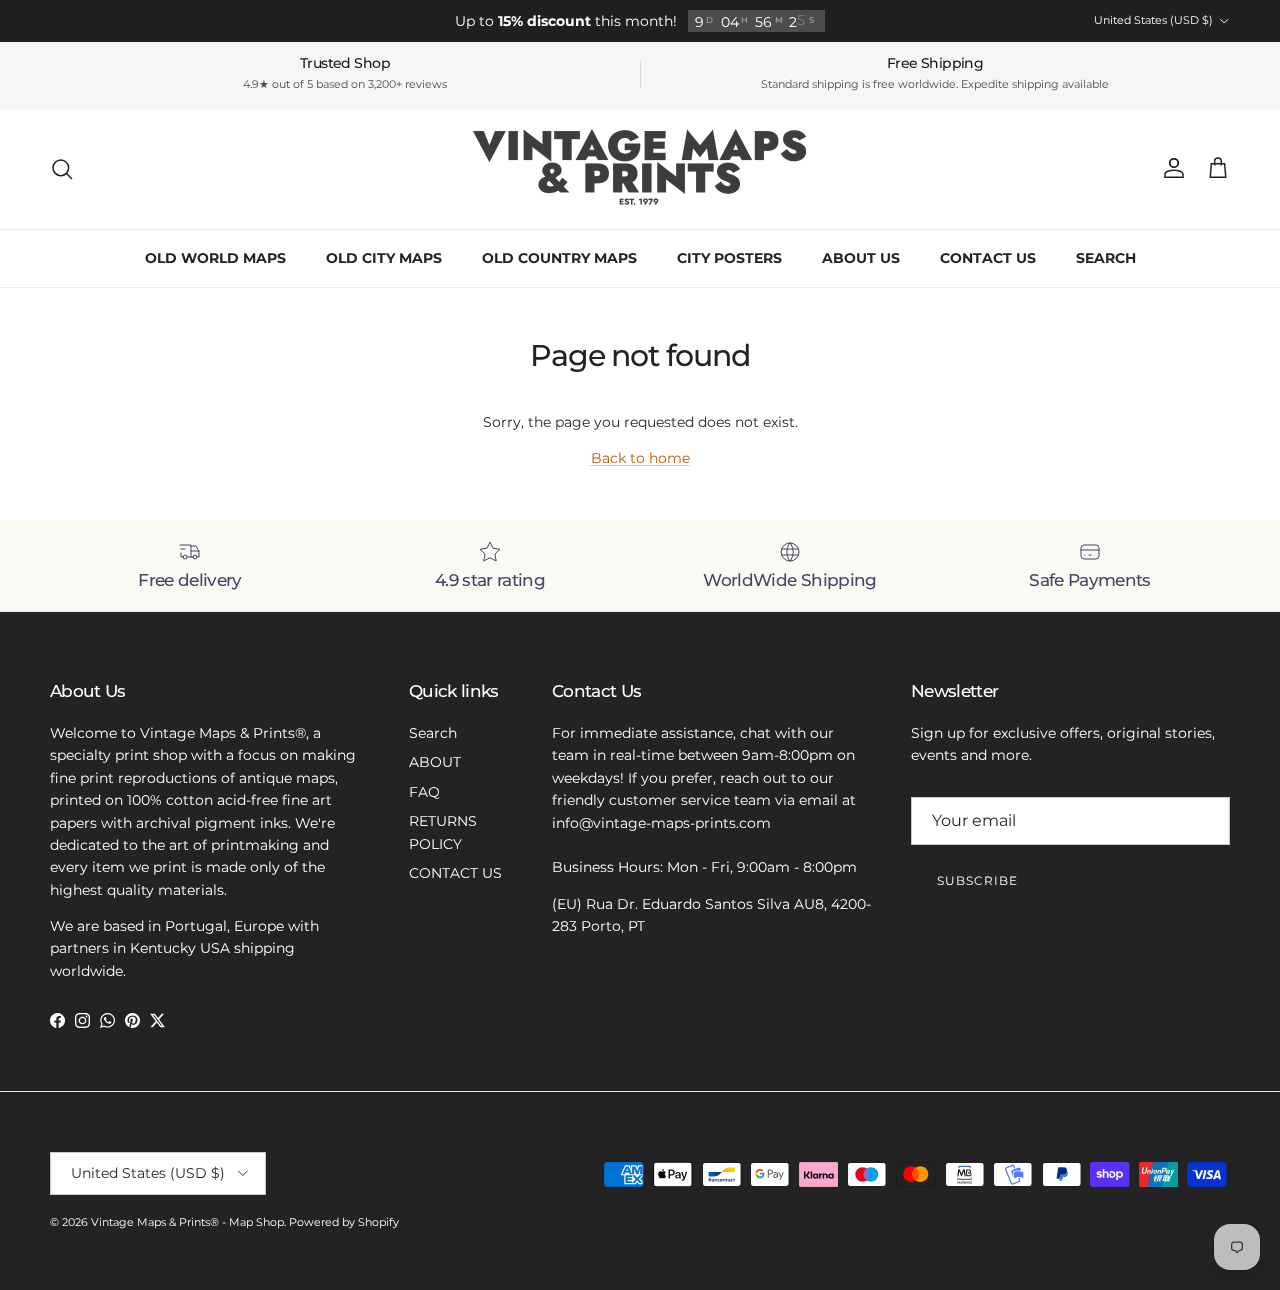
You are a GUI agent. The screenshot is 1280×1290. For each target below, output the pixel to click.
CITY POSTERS (729, 258)
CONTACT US (988, 258)
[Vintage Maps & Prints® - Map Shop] (640, 169)
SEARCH (1106, 258)
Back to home (640, 458)
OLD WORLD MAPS (215, 258)
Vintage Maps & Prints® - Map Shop (187, 1222)
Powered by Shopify (344, 1222)
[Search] (62, 169)
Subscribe (977, 880)
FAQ (424, 792)
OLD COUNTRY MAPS (559, 258)
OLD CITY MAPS (384, 258)
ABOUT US (861, 258)
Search (433, 733)
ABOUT (435, 762)
